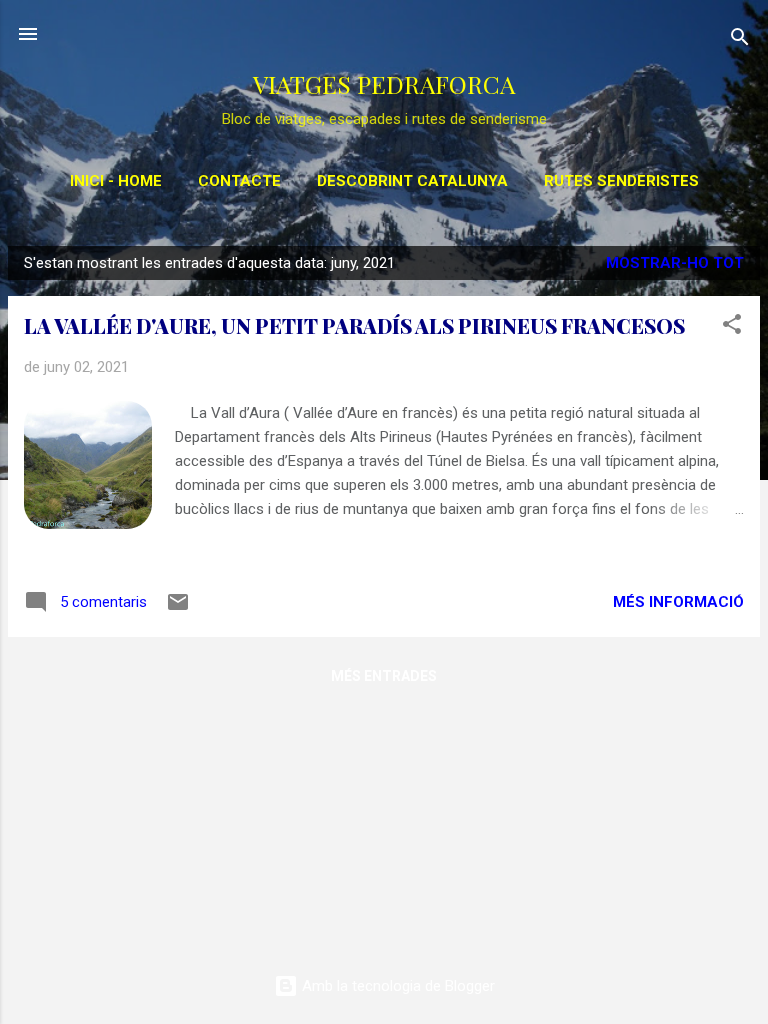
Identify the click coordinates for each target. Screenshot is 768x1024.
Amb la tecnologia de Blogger (396, 986)
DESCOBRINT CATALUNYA (412, 181)
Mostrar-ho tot (675, 263)
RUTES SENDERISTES (621, 181)
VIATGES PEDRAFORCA (384, 83)
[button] (732, 327)
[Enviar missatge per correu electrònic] (178, 609)
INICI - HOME (116, 181)
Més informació (678, 602)
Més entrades (384, 676)
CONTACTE (239, 181)
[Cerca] (740, 40)
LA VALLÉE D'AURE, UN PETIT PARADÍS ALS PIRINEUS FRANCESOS (354, 325)
